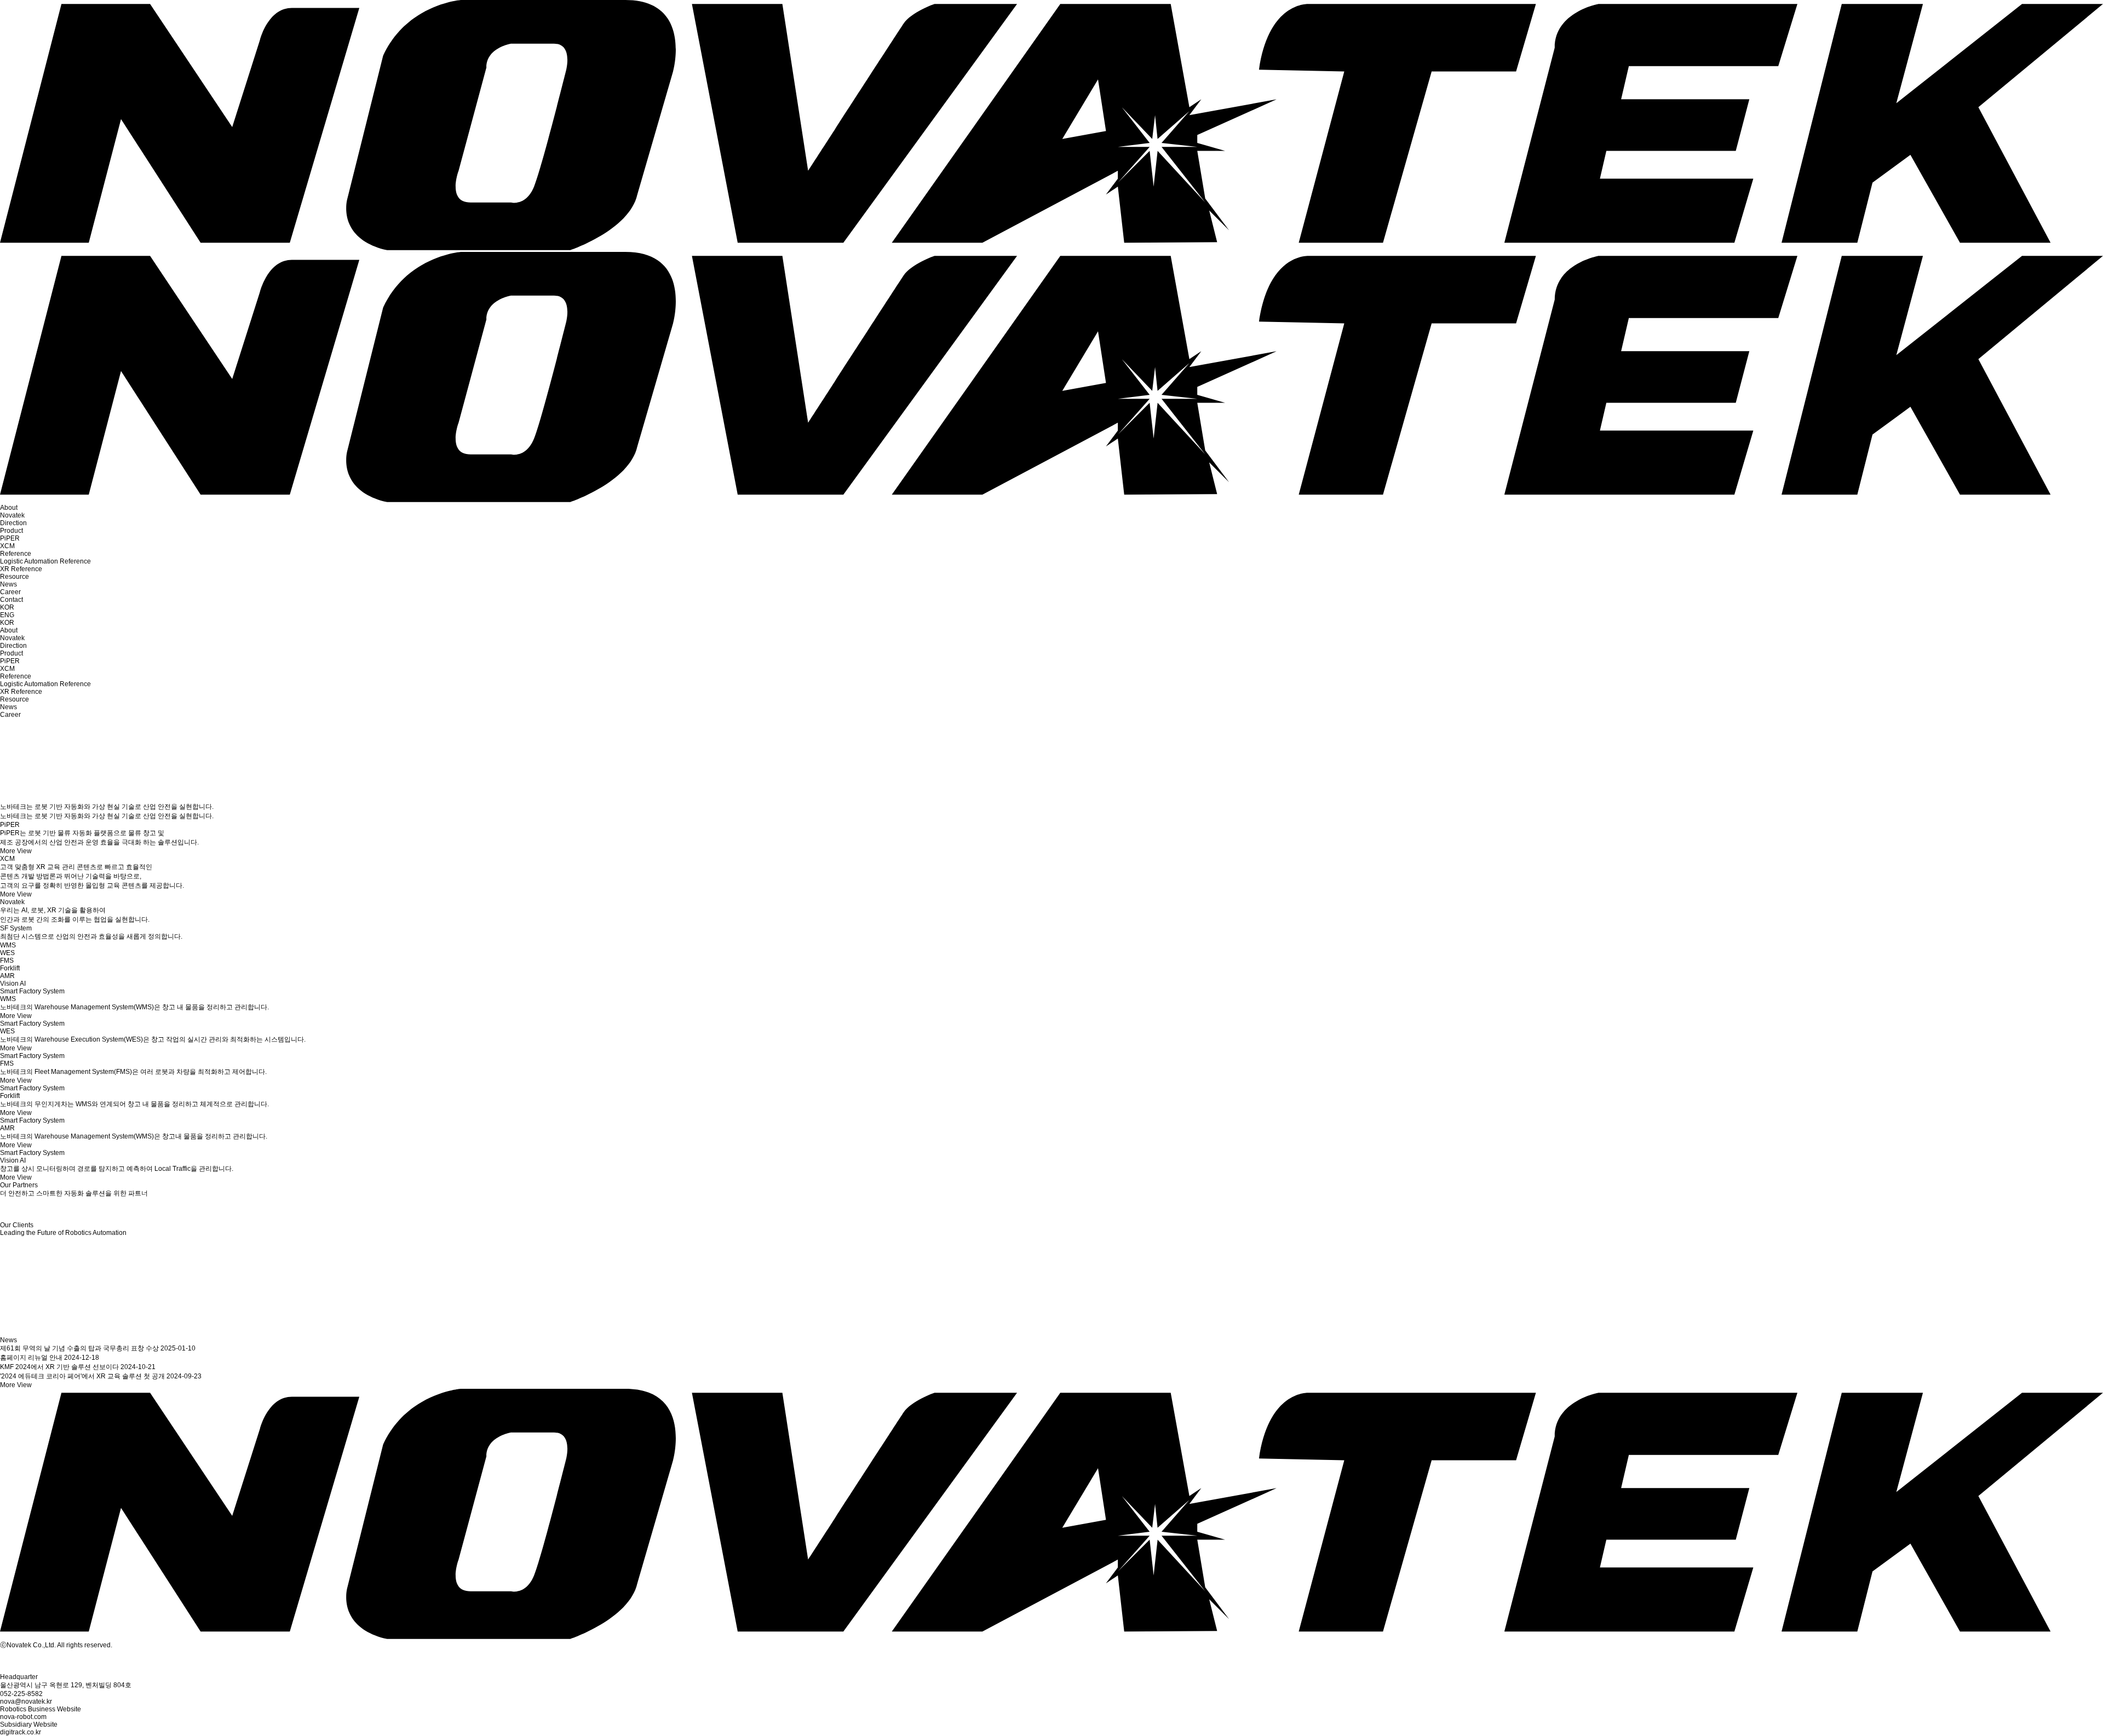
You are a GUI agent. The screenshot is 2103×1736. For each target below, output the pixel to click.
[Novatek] (1051, 1637)
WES (7, 953)
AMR (7, 976)
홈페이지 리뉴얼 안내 (32, 1358)
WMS (8, 945)
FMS (7, 961)
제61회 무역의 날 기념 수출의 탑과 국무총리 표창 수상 (80, 1348)
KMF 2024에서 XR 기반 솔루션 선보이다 (60, 1367)
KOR (7, 607)
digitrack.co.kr (21, 1732)
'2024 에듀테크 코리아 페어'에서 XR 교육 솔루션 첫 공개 (83, 1376)
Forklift (10, 968)
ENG (7, 615)
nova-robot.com (23, 1717)
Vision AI (13, 984)
